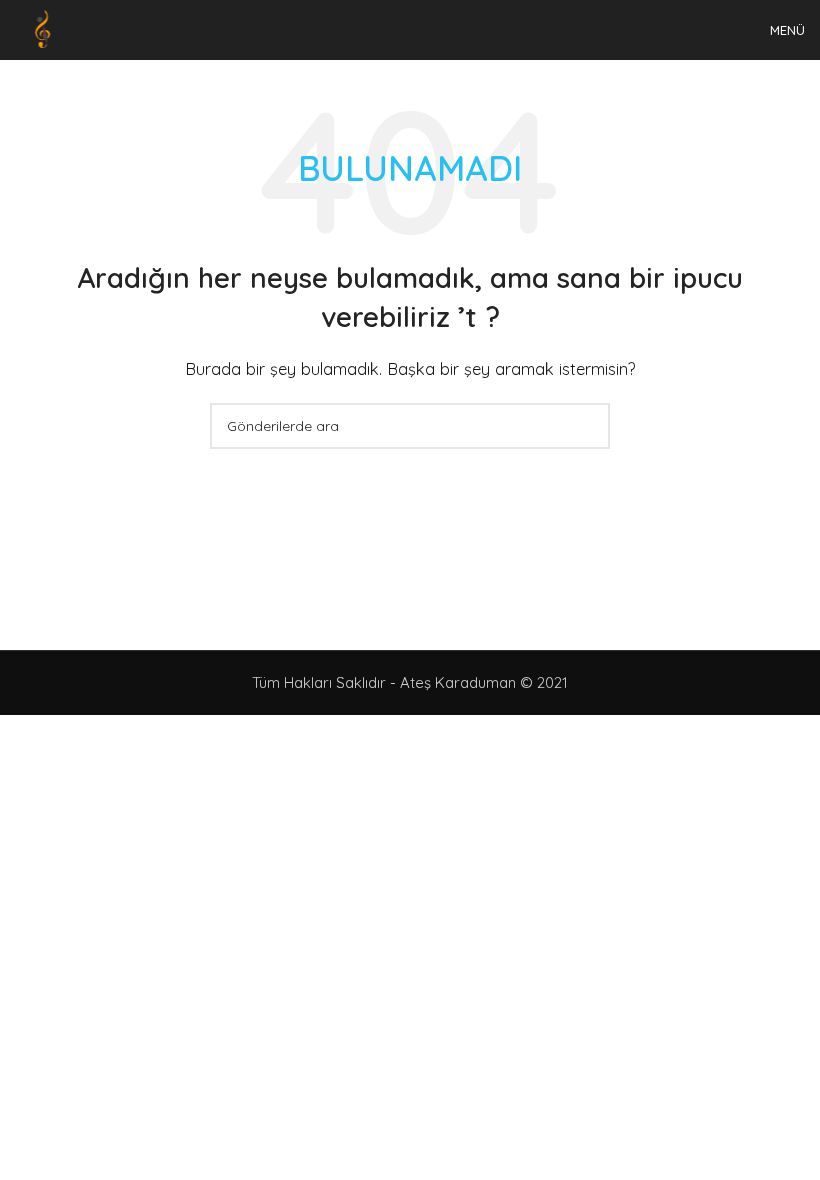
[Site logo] (45, 28)
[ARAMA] (587, 426)
